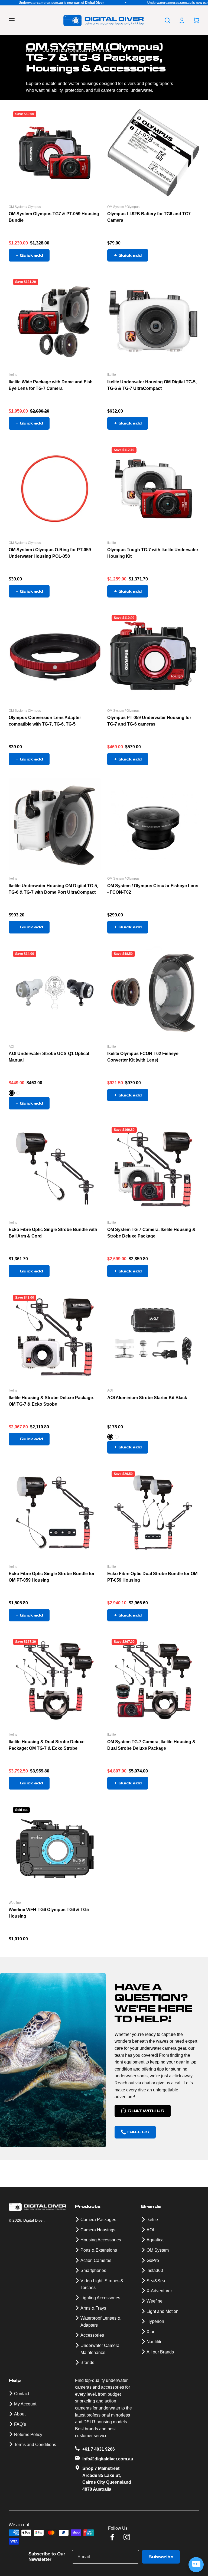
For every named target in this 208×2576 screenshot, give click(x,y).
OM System (158, 2250)
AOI (11, 1047)
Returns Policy (28, 2435)
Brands (87, 2363)
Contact (22, 2394)
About (20, 2414)
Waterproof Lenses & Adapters (100, 2322)
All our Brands (160, 2352)
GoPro (153, 2260)
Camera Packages (98, 2220)
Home (31, 50)
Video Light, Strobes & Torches (102, 2284)
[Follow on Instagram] (127, 2537)
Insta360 (155, 2270)
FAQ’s (20, 2424)
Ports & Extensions (99, 2250)
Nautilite (155, 2342)
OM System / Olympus (25, 207)
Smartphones (93, 2270)
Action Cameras (96, 2260)
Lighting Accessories (100, 2298)
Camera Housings (98, 2230)
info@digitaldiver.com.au (108, 2459)
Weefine (15, 1903)
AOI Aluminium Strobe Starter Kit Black (147, 1398)
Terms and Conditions (35, 2445)
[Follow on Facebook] (112, 2537)
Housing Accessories (101, 2240)
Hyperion (155, 2321)
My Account (25, 2404)
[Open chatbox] (196, 2565)
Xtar (150, 2332)
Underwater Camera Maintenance (100, 2349)
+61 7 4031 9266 (99, 2449)
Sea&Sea (156, 2281)
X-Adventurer (159, 2291)
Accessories (92, 2335)
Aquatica (155, 2240)
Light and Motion (162, 2311)
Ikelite (13, 375)
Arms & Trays (93, 2308)
